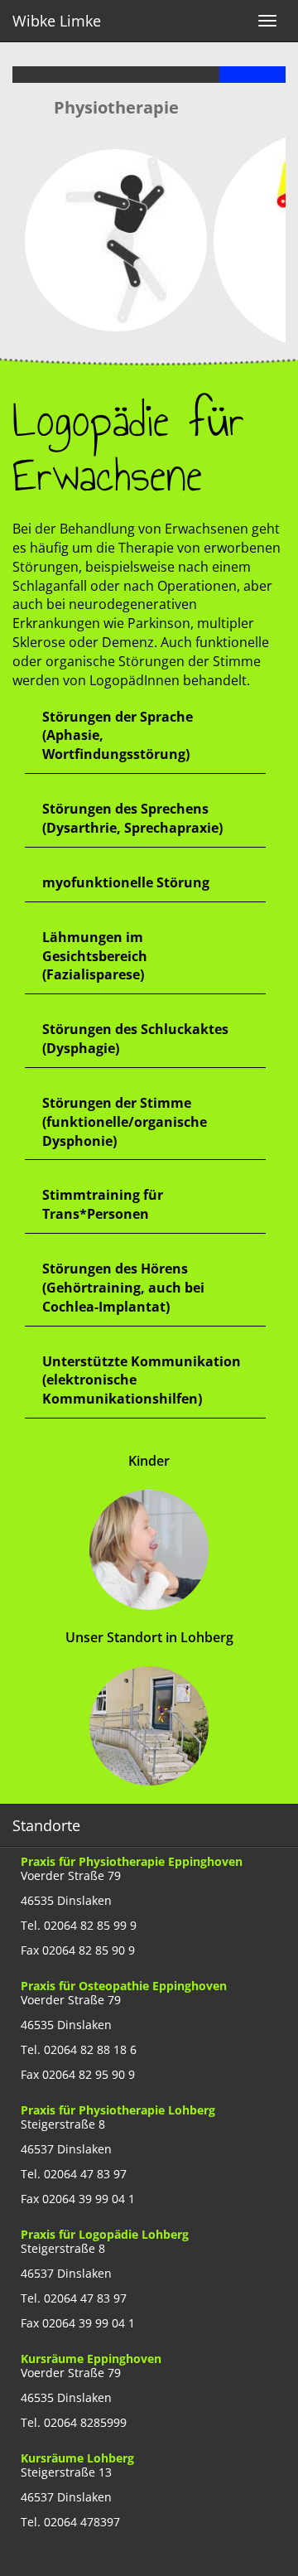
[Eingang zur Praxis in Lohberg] (149, 1735)
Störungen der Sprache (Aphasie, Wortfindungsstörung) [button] (118, 736)
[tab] (145, 737)
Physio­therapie (116, 107)
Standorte (46, 1825)
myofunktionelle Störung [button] (126, 882)
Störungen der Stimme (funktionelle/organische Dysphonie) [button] (125, 1122)
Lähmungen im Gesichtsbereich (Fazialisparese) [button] (95, 956)
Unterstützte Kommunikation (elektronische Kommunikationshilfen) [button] (142, 1380)
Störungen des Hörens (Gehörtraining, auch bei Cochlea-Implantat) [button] (123, 1288)
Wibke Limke (57, 21)
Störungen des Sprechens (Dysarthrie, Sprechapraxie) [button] (132, 818)
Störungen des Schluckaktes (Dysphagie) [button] (135, 1039)
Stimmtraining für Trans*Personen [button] (103, 1204)
